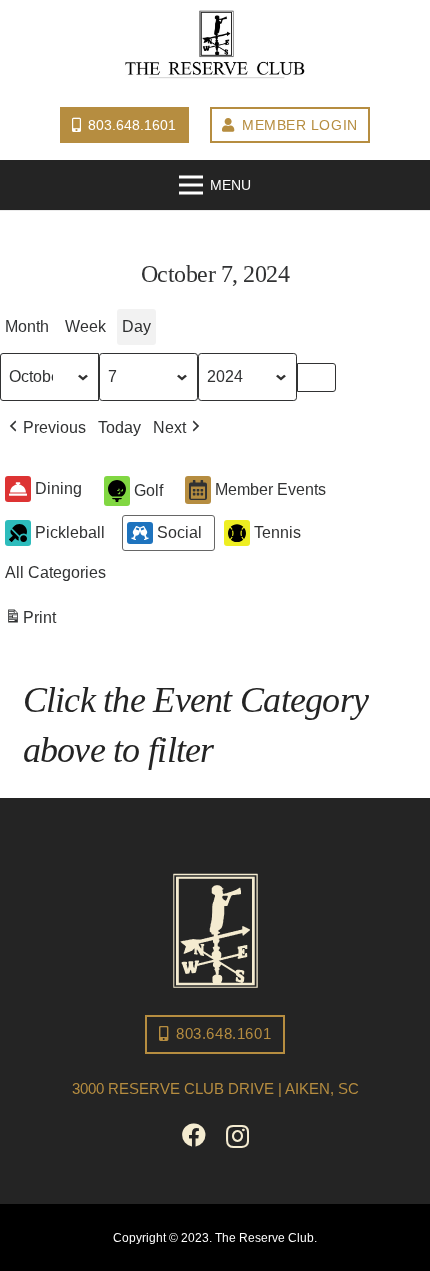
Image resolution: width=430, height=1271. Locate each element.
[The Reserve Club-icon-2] (215, 930)
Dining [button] (58, 488)
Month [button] (27, 326)
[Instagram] (237, 1136)
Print (30, 623)
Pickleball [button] (70, 532)
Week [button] (85, 326)
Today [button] (119, 427)
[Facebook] (194, 1135)
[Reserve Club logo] (215, 45)
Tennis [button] (277, 532)
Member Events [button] (270, 489)
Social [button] (179, 532)
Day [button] (136, 326)
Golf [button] (148, 490)
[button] (45, 428)
